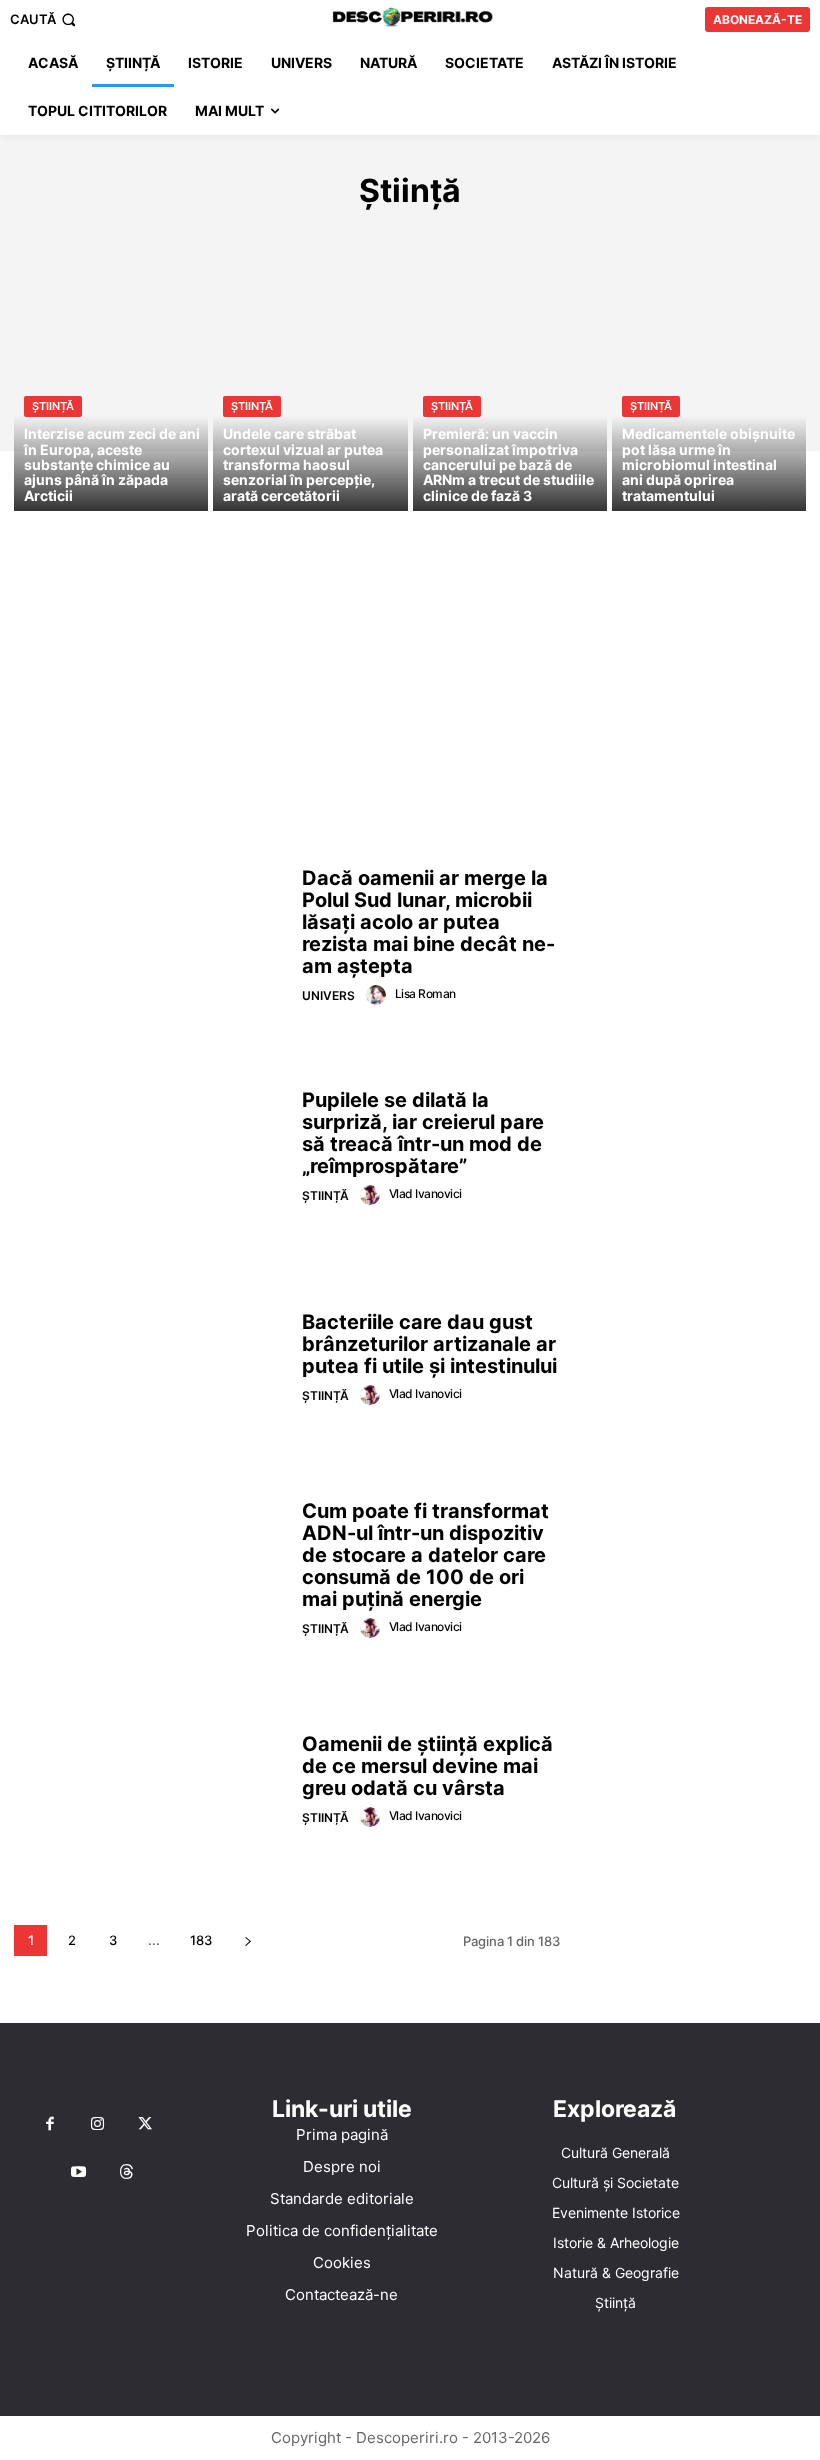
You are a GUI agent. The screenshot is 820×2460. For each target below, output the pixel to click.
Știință (53, 406)
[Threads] (127, 2173)
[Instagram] (98, 2125)
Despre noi (342, 2166)
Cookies (342, 2262)
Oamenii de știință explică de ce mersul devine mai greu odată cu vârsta (427, 1766)
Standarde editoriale (342, 2198)
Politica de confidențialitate (342, 2230)
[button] (45, 19)
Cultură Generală (81, 234)
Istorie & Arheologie (583, 234)
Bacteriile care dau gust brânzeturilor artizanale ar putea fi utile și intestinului (429, 1344)
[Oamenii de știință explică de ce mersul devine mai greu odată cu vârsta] (150, 1781)
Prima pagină (342, 2134)
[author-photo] (379, 995)
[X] (145, 2125)
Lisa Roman (425, 993)
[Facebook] (50, 2125)
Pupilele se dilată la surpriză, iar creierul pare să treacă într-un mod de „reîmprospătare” (423, 1133)
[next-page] (247, 1940)
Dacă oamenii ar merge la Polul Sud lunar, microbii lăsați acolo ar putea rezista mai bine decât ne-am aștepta (428, 922)
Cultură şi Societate (243, 234)
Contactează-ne (341, 2294)
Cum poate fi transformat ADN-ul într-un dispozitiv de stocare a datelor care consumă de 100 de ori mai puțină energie (425, 1555)
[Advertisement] (410, 691)
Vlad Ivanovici (425, 1193)
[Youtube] (79, 2173)
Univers (328, 995)
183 (201, 1940)
